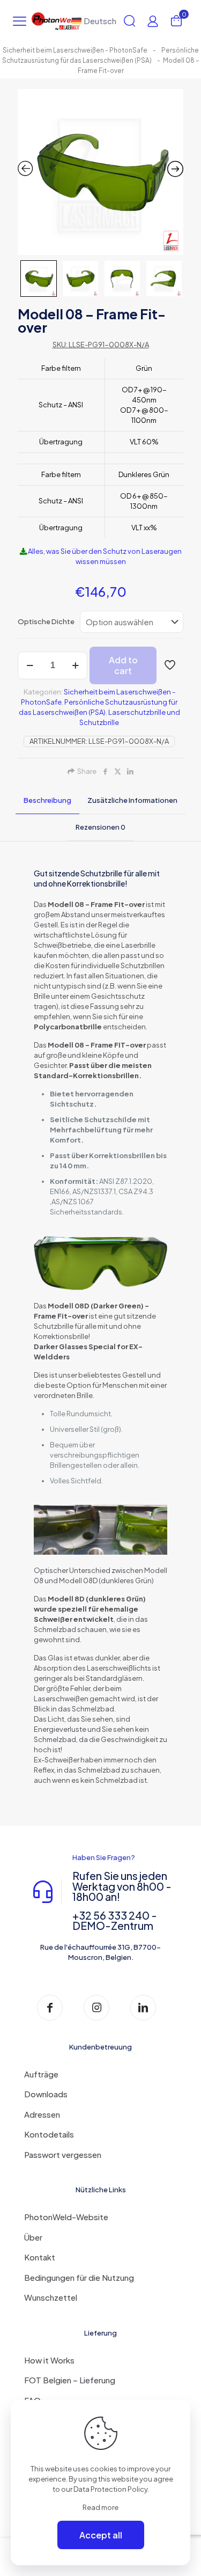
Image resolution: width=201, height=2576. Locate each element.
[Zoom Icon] (100, 172)
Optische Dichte (46, 621)
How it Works (49, 2360)
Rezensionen (100, 827)
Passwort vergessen (63, 2154)
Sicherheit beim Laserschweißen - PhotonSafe (75, 50)
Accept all (101, 2535)
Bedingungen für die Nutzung (79, 2277)
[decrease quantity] (30, 665)
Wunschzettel (51, 2297)
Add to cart (123, 665)
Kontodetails (49, 2134)
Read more (100, 2507)
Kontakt (40, 2257)
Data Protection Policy (110, 2489)
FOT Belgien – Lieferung (70, 2380)
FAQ (32, 2400)
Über (33, 2237)
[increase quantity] (75, 665)
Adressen (42, 2114)
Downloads (46, 2094)
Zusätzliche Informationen (132, 800)
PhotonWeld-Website (66, 2217)
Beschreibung (47, 800)
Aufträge (41, 2074)
